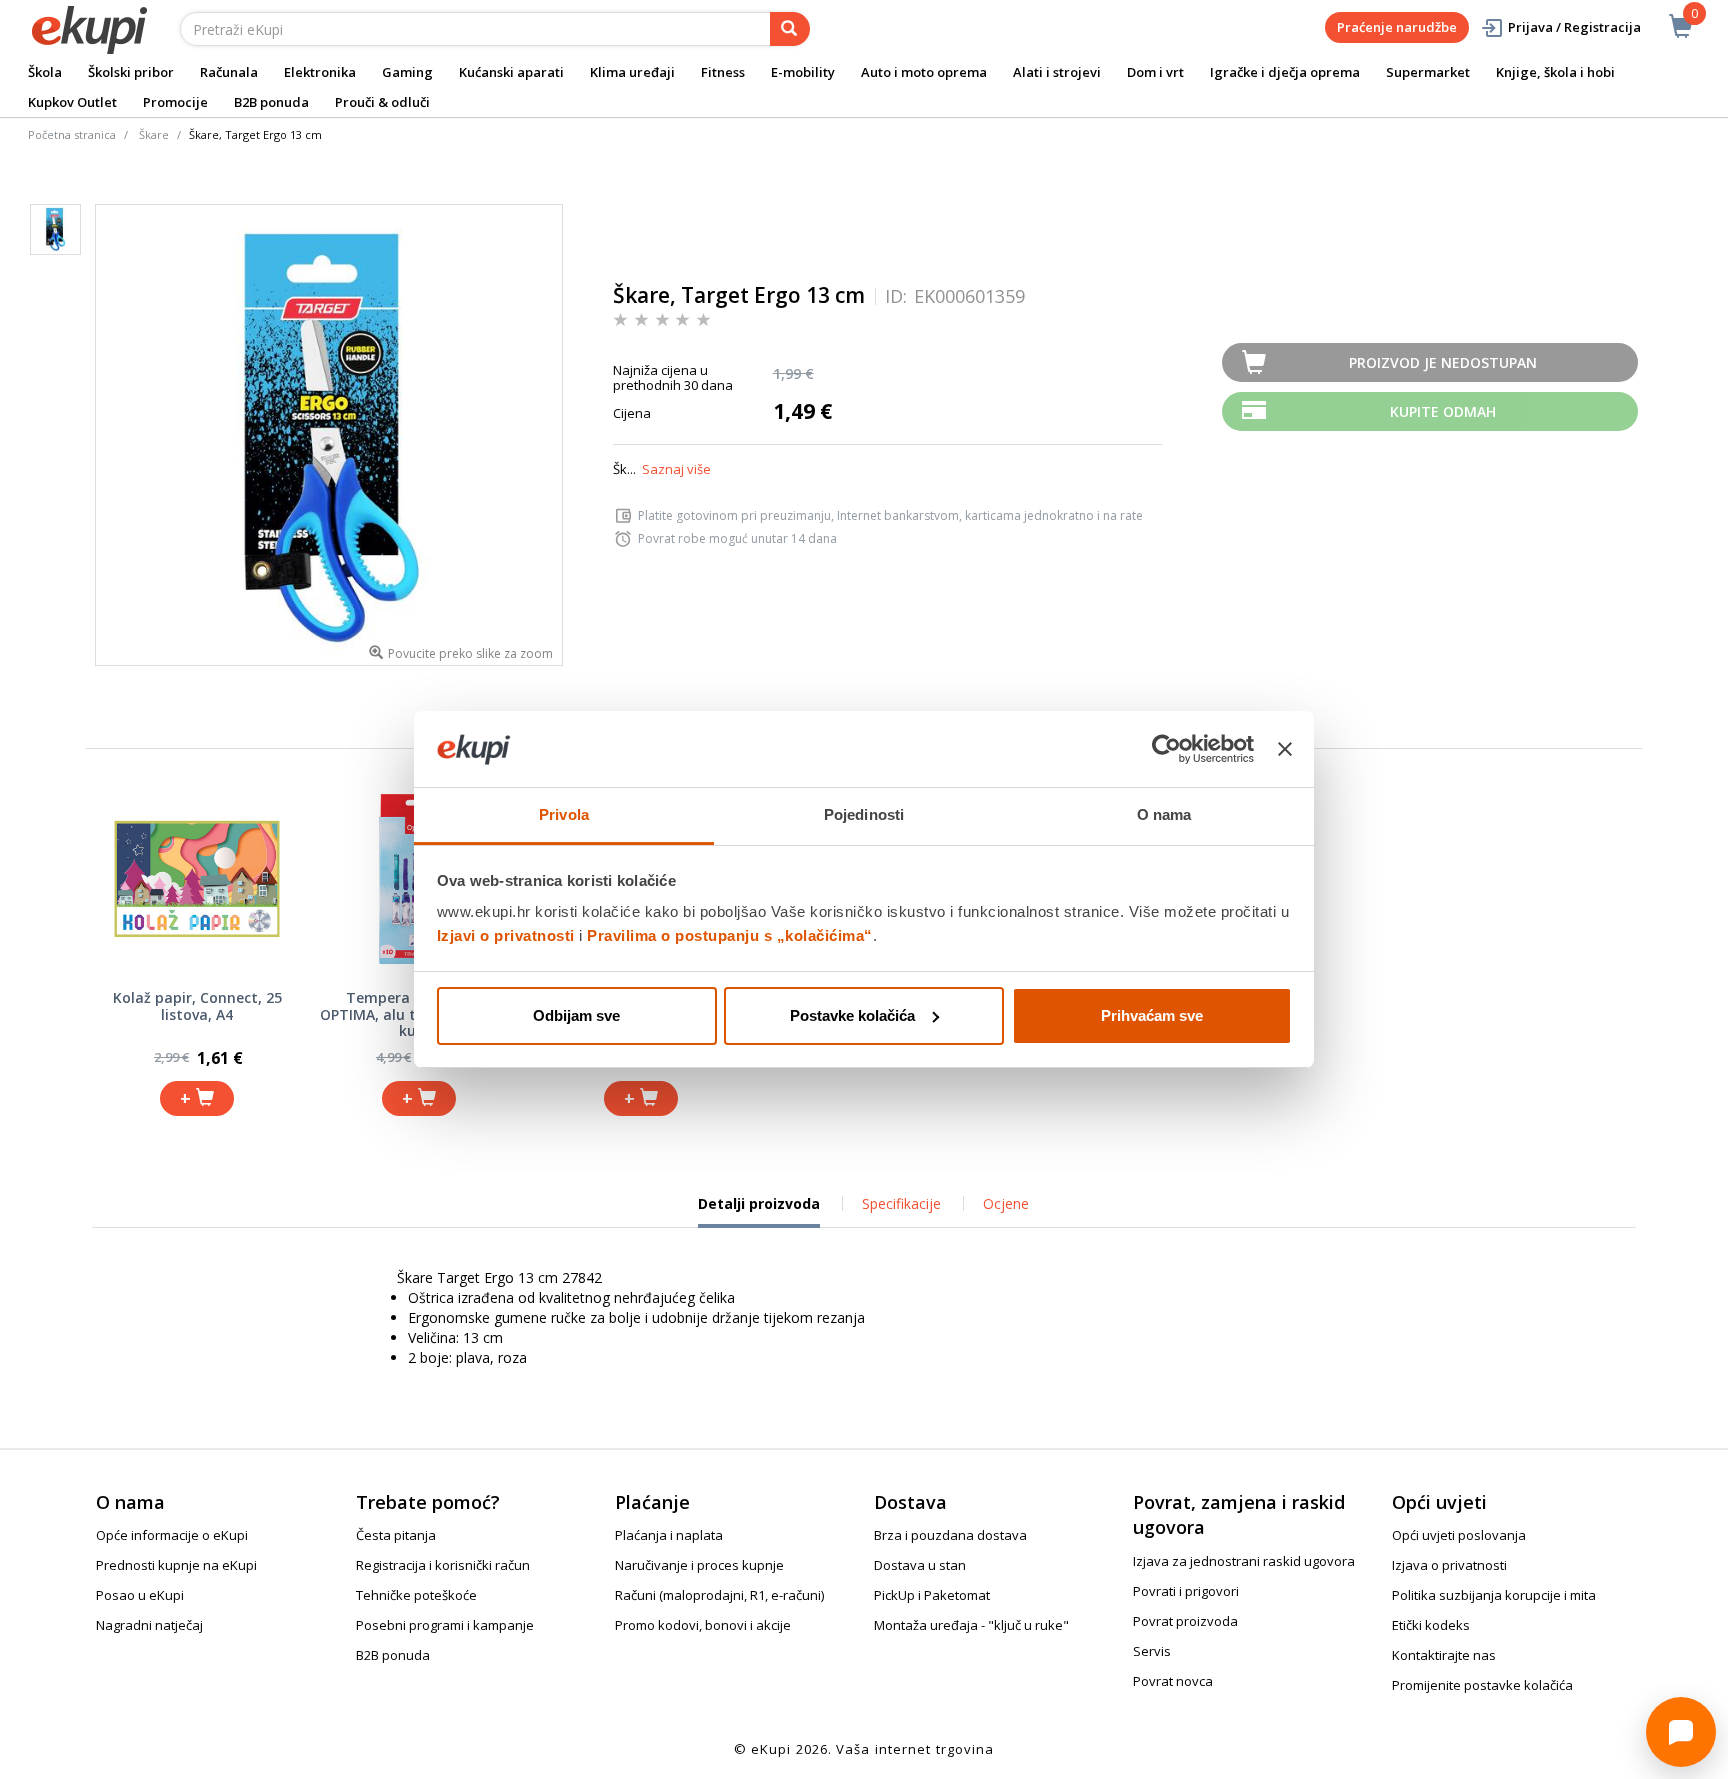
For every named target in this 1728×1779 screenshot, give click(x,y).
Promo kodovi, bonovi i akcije (703, 1625)
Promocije (175, 102)
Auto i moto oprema (924, 72)
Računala (229, 72)
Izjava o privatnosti (1449, 1565)
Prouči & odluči (382, 102)
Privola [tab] (564, 814)
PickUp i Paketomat (932, 1595)
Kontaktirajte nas (1444, 1655)
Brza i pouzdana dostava (950, 1535)
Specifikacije (901, 1203)
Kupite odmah (1443, 411)
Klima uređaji (632, 72)
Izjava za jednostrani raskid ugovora (1244, 1561)
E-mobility (803, 72)
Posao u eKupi (140, 1595)
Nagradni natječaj (149, 1625)
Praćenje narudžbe (1397, 27)
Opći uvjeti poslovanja (1459, 1535)
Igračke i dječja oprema (1285, 72)
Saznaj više (676, 469)
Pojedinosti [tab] (864, 814)
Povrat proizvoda (1185, 1621)
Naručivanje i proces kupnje (699, 1565)
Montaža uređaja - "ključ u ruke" (971, 1625)
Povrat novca (1173, 1681)
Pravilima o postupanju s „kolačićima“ (730, 935)
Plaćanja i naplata (669, 1535)
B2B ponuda (271, 102)
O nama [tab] (1164, 814)
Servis (1152, 1651)
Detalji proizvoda (759, 1211)
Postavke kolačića (852, 1015)
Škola (45, 72)
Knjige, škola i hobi (1555, 72)
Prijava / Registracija (1574, 27)
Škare (154, 134)
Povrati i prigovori (1186, 1591)
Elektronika (320, 72)
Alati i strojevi (1057, 72)
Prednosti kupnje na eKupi (176, 1565)
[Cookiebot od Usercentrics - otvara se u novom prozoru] (1166, 749)
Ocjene (1006, 1203)
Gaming (407, 72)
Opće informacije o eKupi (172, 1535)
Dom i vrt (1155, 72)
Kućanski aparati (511, 72)
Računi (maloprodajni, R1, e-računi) (719, 1595)
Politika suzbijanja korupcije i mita (1494, 1595)
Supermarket (1428, 72)
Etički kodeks (1431, 1625)
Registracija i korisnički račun (443, 1565)
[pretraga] (790, 29)
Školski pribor (131, 72)
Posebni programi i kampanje (445, 1625)
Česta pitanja (396, 1535)
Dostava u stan (920, 1565)
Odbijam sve (576, 1015)
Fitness (723, 72)
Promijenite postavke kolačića (1482, 1685)
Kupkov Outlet (72, 102)
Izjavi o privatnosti (506, 935)
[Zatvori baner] (1285, 749)
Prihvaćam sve (1152, 1015)
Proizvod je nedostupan (1443, 362)
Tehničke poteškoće (416, 1595)
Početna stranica (72, 134)
